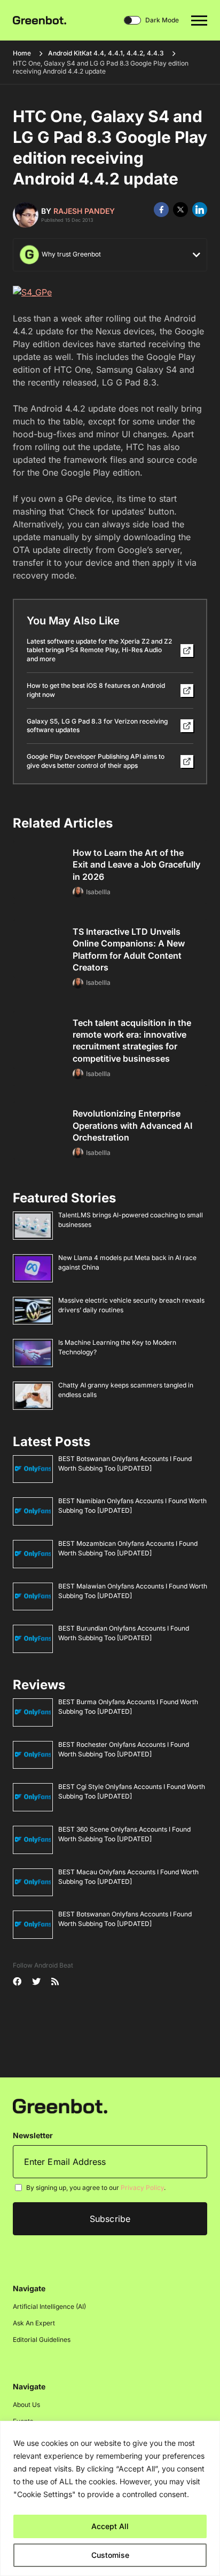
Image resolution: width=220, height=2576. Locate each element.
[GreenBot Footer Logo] (60, 2105)
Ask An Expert (34, 2323)
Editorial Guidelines (42, 2340)
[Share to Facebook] (161, 210)
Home (22, 53)
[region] (110, 2498)
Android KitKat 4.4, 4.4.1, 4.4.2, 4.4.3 (106, 53)
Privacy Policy (142, 2188)
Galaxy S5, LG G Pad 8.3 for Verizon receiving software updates (97, 726)
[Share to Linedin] (200, 210)
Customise (110, 2555)
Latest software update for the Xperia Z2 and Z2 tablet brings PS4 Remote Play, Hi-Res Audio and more (99, 650)
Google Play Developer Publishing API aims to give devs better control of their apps (96, 761)
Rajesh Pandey (84, 211)
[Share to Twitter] (180, 210)
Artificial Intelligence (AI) (49, 2306)
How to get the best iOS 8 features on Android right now (96, 690)
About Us (26, 2405)
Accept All (110, 2526)
